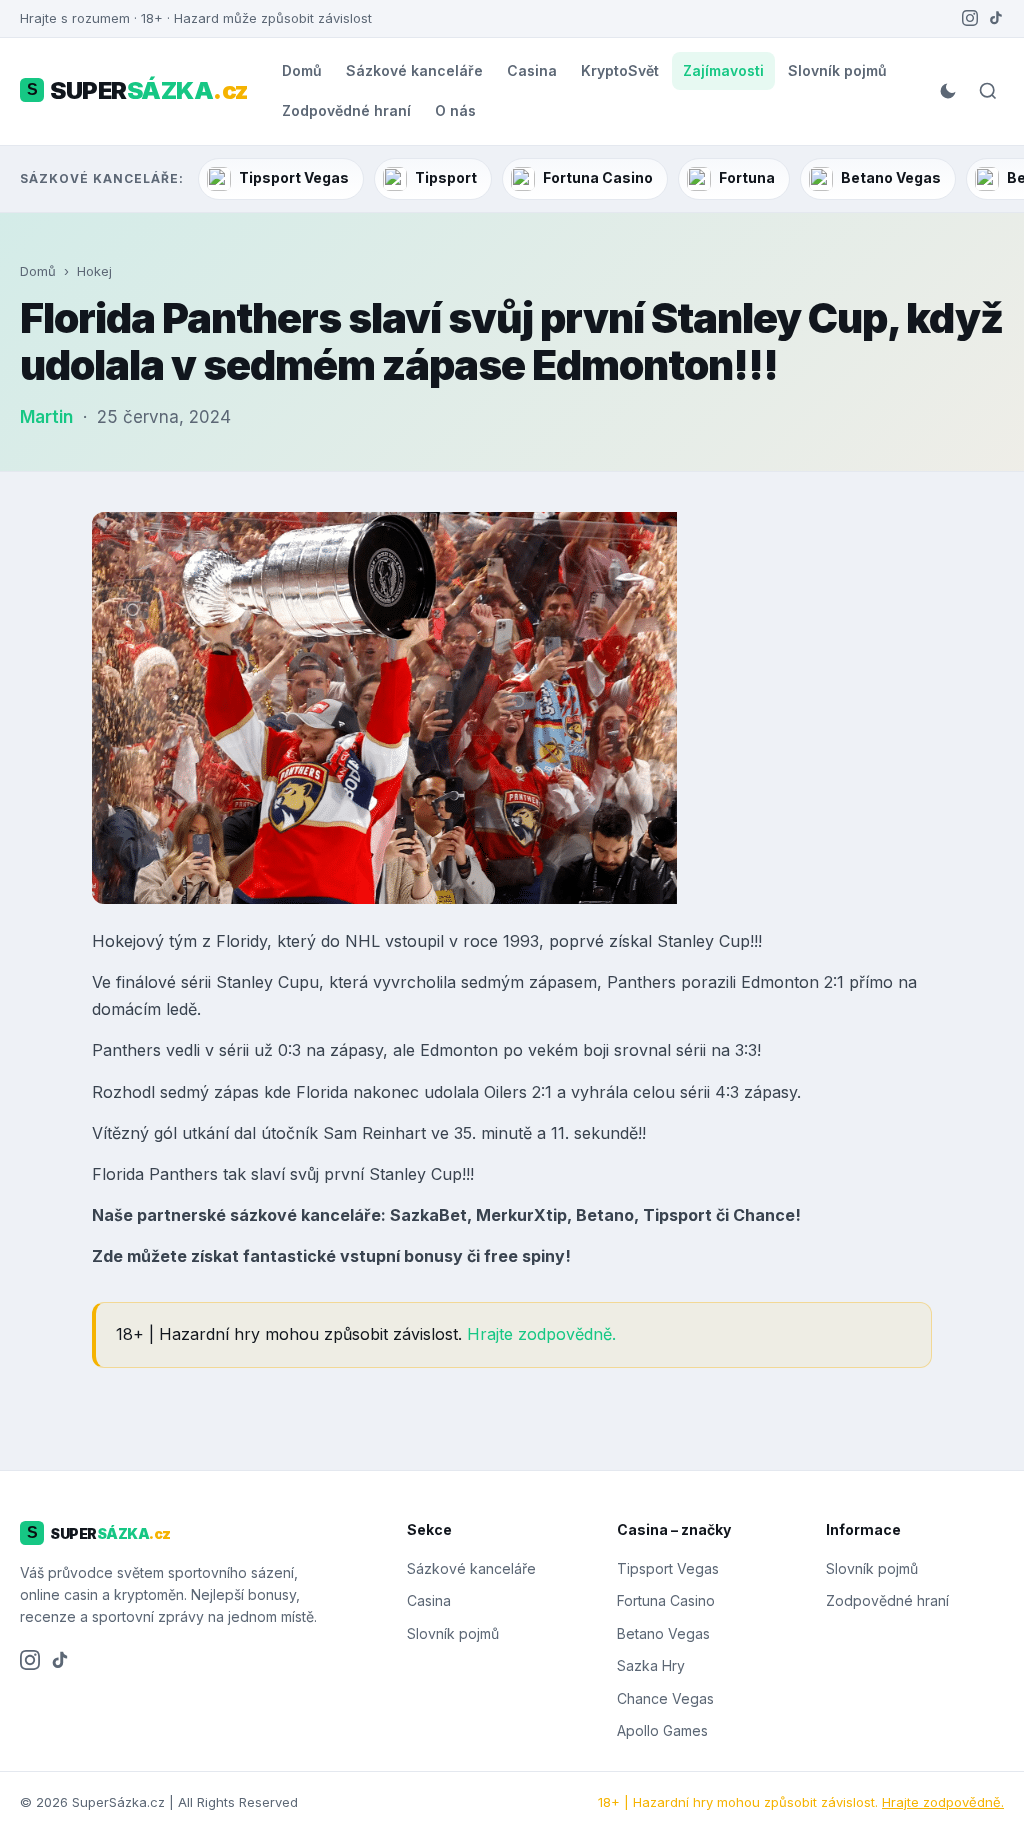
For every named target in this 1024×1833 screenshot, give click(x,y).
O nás (455, 110)
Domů (302, 70)
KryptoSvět (620, 70)
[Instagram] (970, 18)
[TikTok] (996, 18)
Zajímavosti (723, 70)
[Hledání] (988, 91)
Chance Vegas (665, 1698)
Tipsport (446, 177)
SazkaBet (428, 1215)
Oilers (505, 1092)
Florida (324, 1092)
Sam (340, 1133)
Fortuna (747, 177)
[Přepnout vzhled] (948, 91)
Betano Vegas (891, 177)
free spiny (524, 1256)
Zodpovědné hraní (346, 110)
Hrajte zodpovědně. (541, 1334)
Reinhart (394, 1133)
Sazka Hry (651, 1665)
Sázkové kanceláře (414, 70)
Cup (734, 941)
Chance (764, 1215)
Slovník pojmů (837, 70)
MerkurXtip (521, 1215)
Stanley (685, 941)
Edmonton (780, 982)
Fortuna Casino (598, 177)
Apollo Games (662, 1730)
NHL (362, 941)
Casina (532, 70)
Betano (605, 1215)
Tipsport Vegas (294, 177)
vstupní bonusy (401, 1256)
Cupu (298, 982)
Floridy (241, 941)
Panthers (641, 982)
